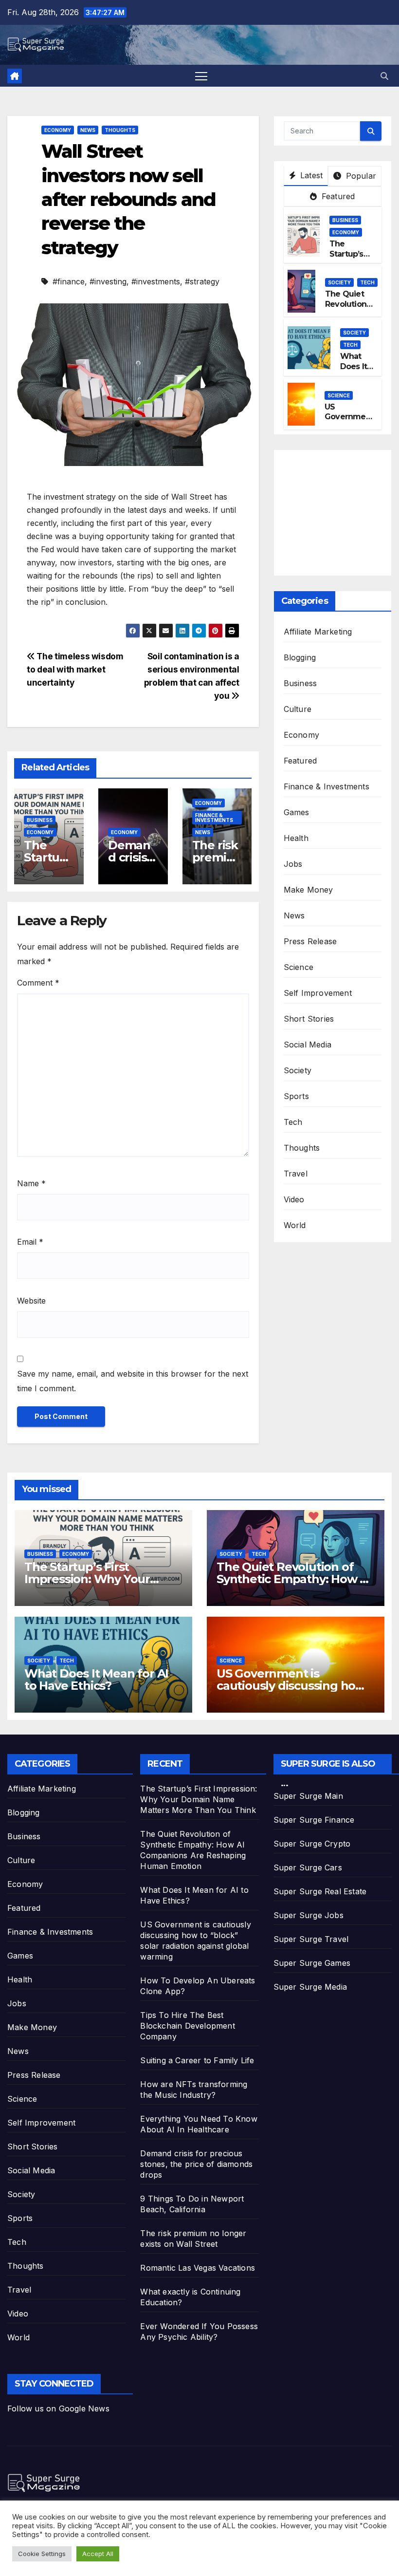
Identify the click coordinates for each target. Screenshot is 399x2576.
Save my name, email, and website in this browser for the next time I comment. (133, 1381)
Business (40, 820)
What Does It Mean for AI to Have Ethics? (96, 1680)
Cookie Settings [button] (42, 2554)
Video (294, 1199)
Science (339, 395)
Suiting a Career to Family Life (197, 2060)
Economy (58, 130)
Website (31, 1301)
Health (296, 838)
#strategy (202, 281)
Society (339, 282)
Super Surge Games (312, 1963)
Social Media (308, 1045)
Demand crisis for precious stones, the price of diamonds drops (196, 2164)
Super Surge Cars (308, 1867)
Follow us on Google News (58, 2408)
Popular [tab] (360, 176)
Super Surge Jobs (308, 1915)
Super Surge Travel (311, 1939)
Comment (38, 983)
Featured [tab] (337, 196)
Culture (298, 709)
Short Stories (309, 1019)
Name (31, 1183)
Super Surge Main (308, 1796)
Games (297, 812)
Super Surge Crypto (312, 1844)
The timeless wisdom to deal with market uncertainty (75, 669)
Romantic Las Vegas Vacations (198, 2268)
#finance (69, 281)
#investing (108, 281)
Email (30, 1242)
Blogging (300, 657)
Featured (300, 761)
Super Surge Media (310, 1987)
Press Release (310, 941)
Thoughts (120, 130)
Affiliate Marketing (318, 632)
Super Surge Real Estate (320, 1891)
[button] (384, 76)
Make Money (308, 890)
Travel (296, 1174)
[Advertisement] (341, 510)
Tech (367, 282)
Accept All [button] (98, 2554)
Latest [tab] (310, 175)
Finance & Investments (214, 818)
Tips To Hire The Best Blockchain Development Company (187, 2026)
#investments (156, 281)
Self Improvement (318, 993)
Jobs (293, 864)
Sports (296, 1096)
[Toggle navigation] (201, 76)
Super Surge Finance (314, 1820)
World (295, 1225)
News (88, 130)
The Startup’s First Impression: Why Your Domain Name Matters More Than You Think (199, 1799)
